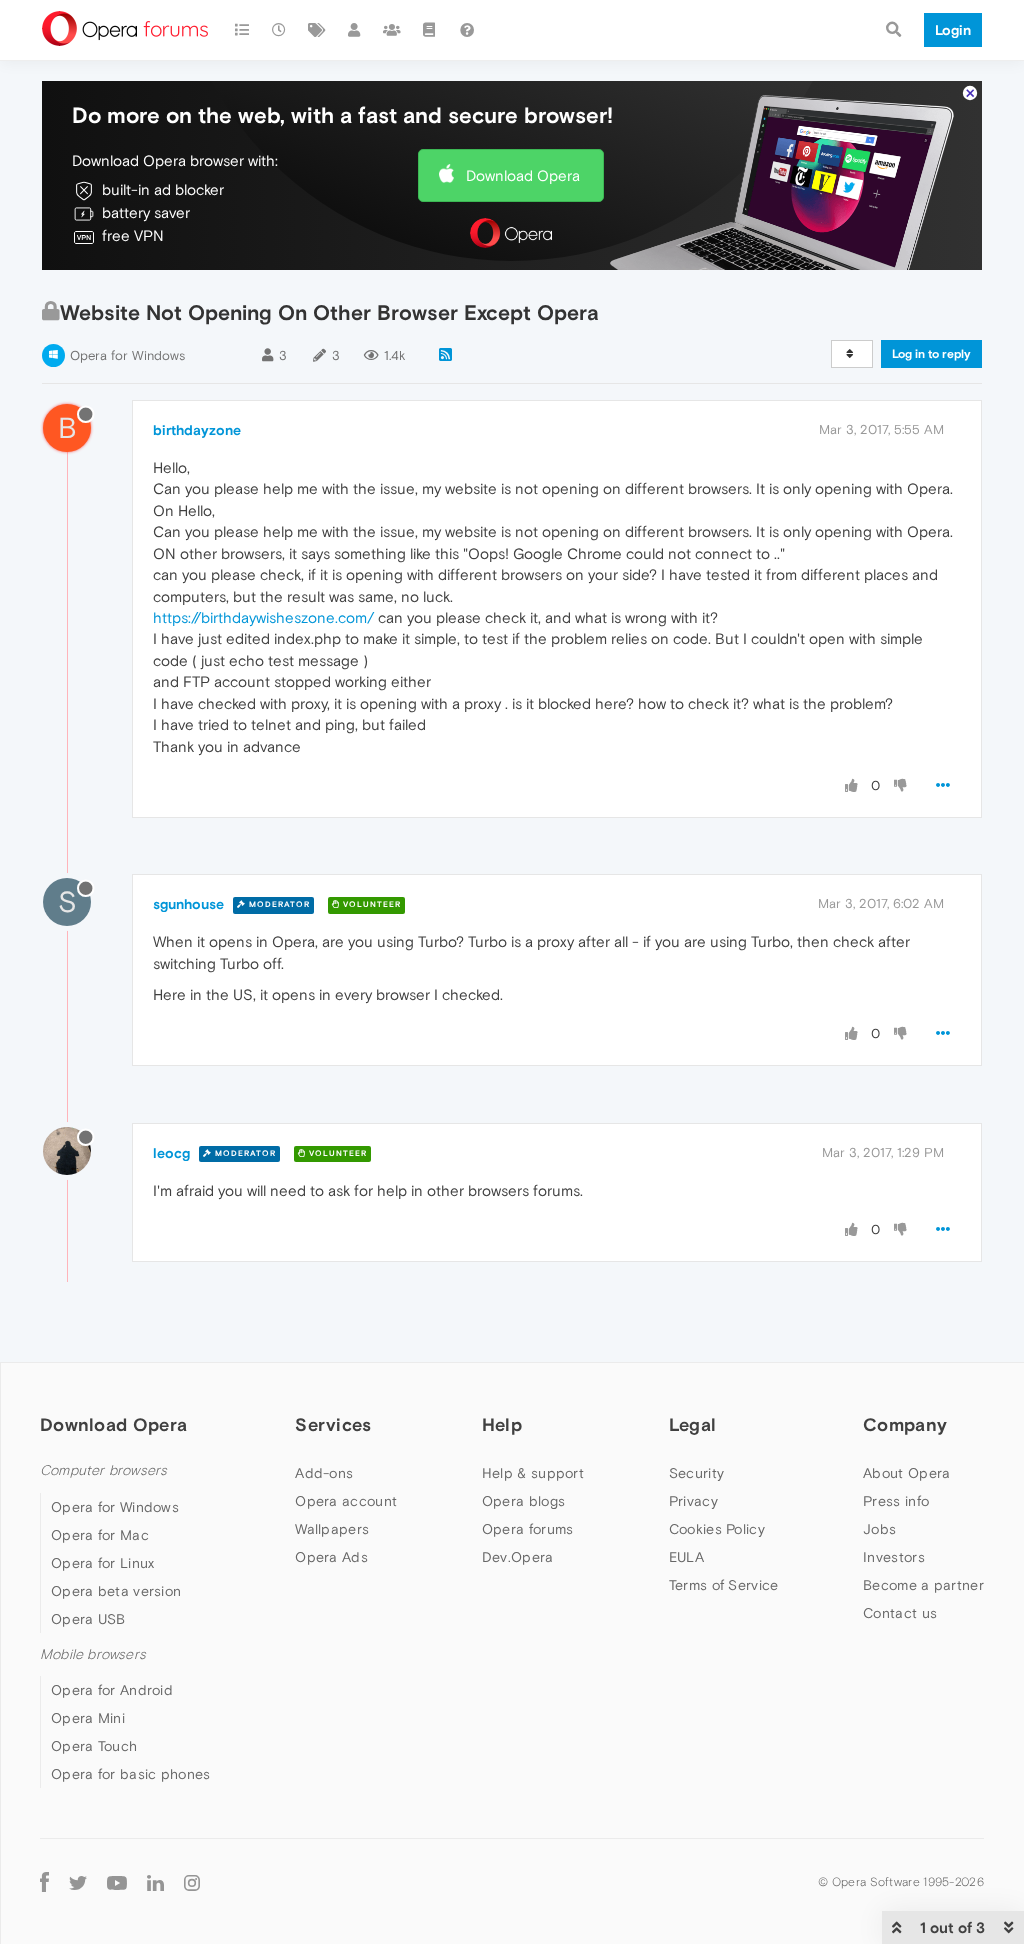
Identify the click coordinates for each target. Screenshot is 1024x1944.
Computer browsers (103, 1470)
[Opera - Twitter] (78, 1881)
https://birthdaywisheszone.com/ (263, 617)
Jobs (879, 1529)
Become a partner (923, 1585)
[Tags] (317, 30)
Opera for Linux (103, 1563)
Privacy (693, 1501)
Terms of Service (724, 1585)
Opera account (346, 1501)
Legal (693, 1424)
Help (502, 1424)
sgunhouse (188, 904)
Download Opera (523, 175)
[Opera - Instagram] (192, 1881)
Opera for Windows (127, 355)
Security (696, 1473)
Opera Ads (331, 1557)
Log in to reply (931, 354)
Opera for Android (112, 1690)
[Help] (467, 30)
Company (905, 1424)
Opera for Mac (100, 1535)
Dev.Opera (518, 1557)
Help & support (533, 1473)
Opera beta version (116, 1591)
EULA (686, 1557)
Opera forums (528, 1529)
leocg (171, 1153)
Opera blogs (523, 1501)
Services (333, 1424)
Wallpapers (332, 1529)
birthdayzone (197, 430)
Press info (896, 1501)
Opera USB (88, 1619)
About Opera (906, 1473)
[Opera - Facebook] (44, 1881)
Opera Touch (94, 1746)
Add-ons (324, 1473)
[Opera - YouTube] (117, 1881)
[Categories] (242, 30)
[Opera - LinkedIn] (155, 1881)
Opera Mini (88, 1718)
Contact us (900, 1613)
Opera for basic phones (131, 1774)
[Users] (355, 30)
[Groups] (392, 30)
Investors (894, 1557)
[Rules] (430, 30)
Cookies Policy (717, 1529)
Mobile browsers (93, 1654)
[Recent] (280, 30)
